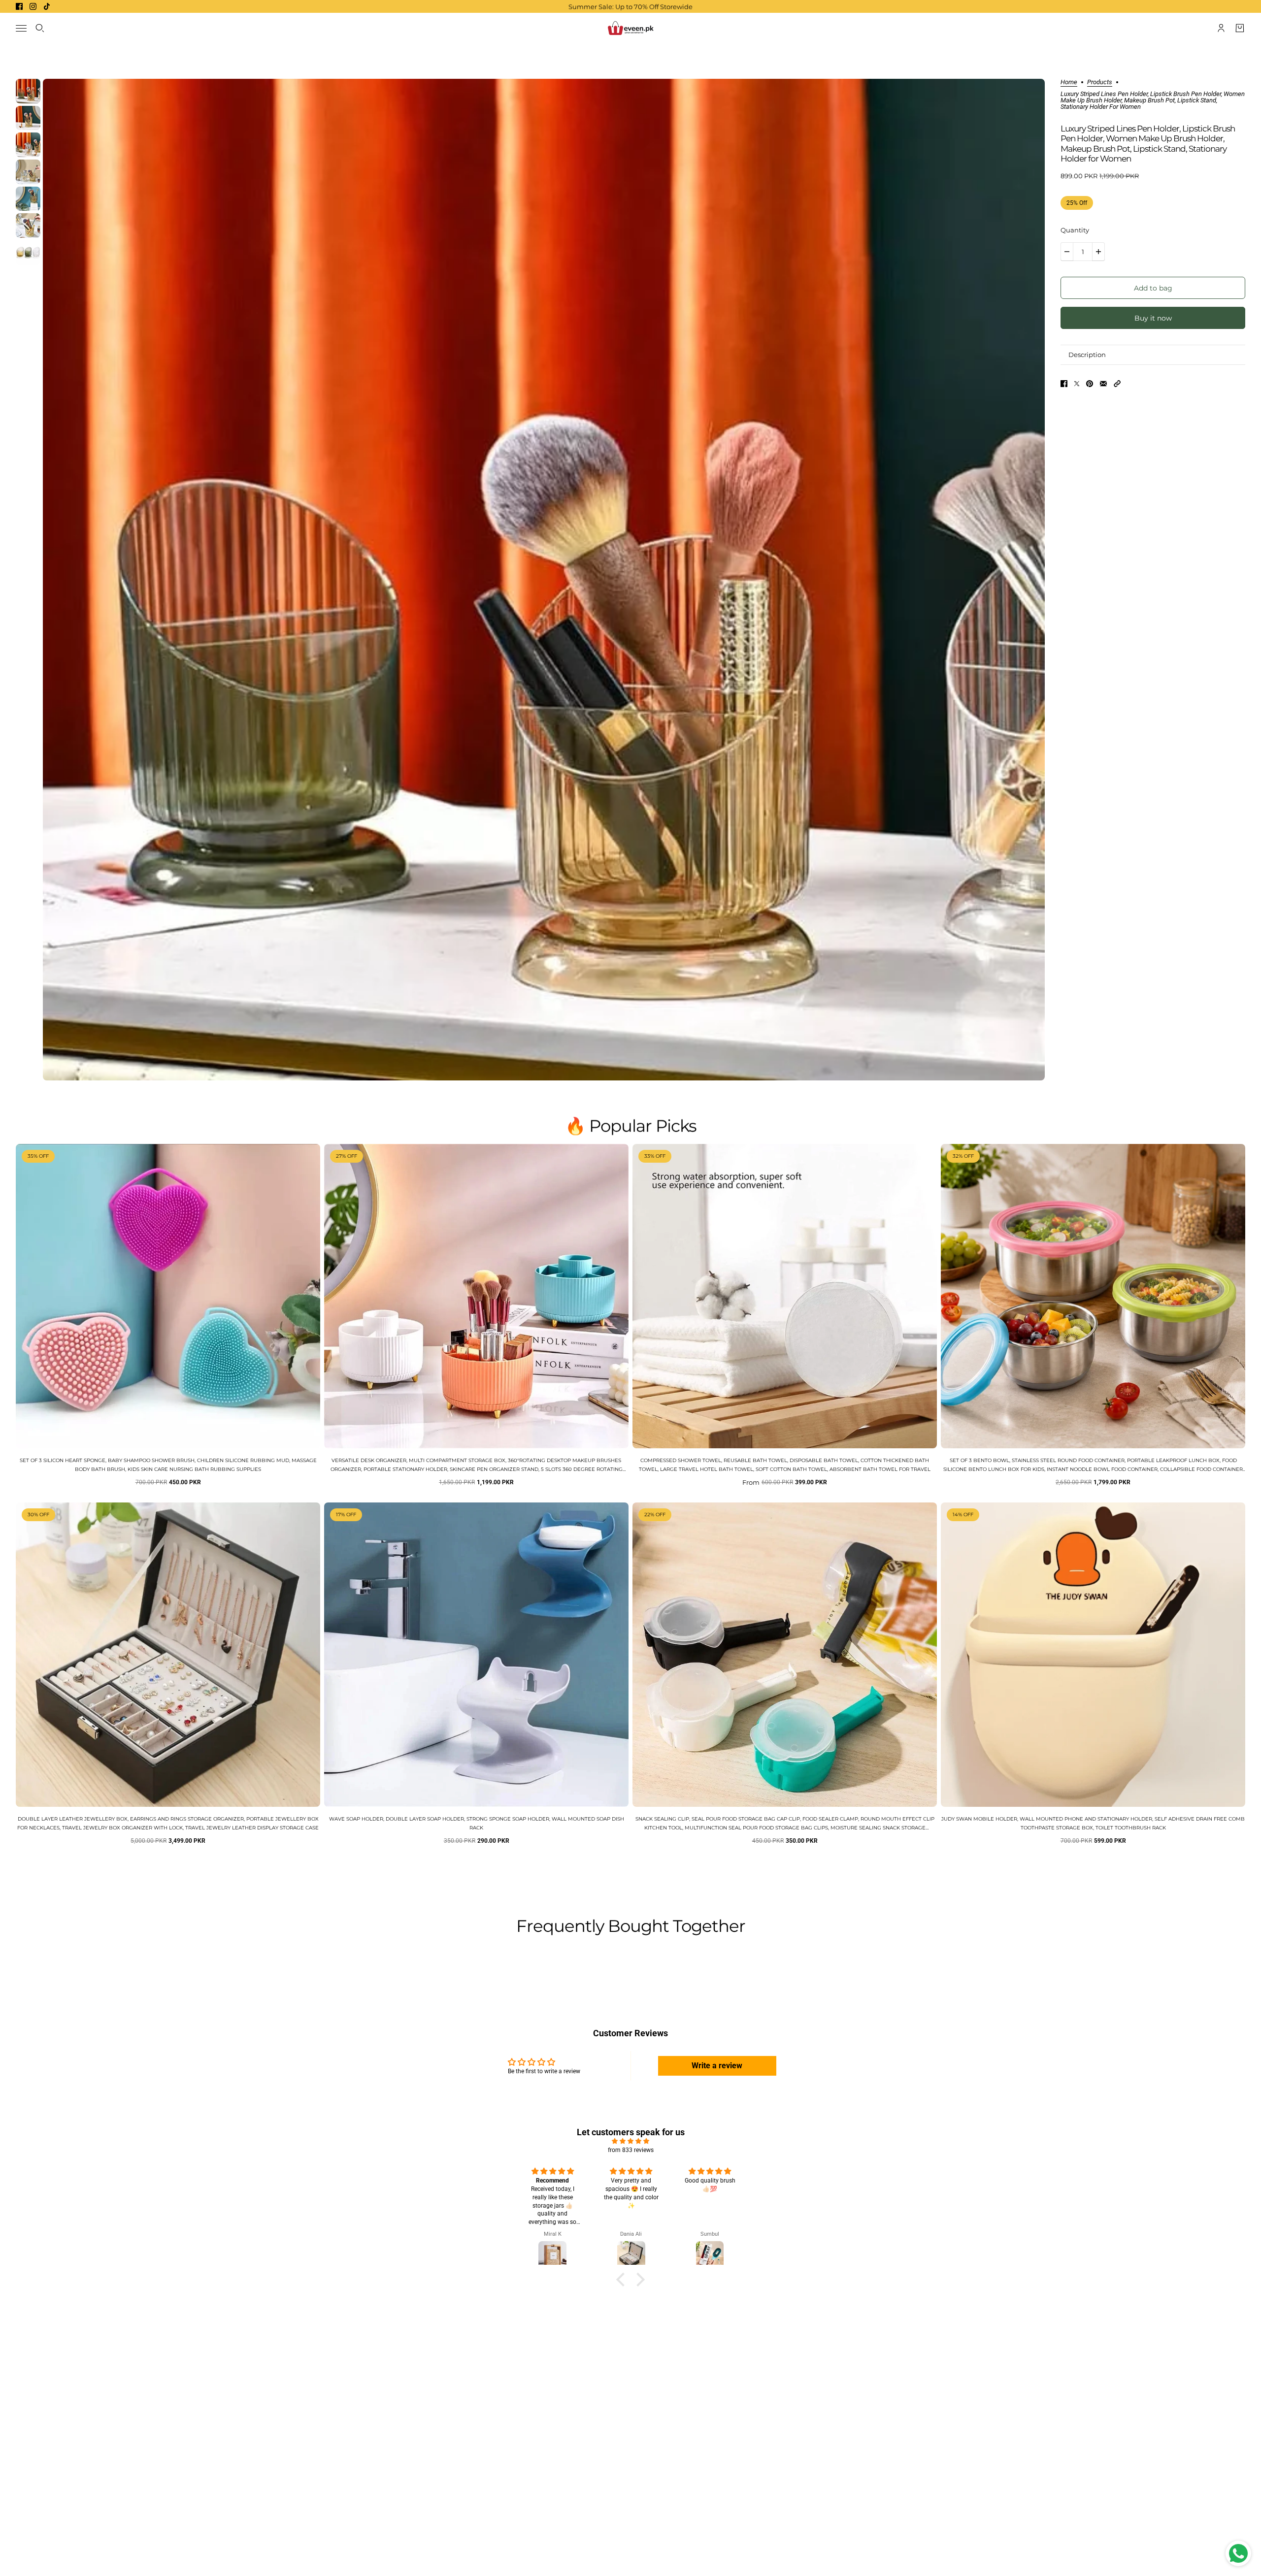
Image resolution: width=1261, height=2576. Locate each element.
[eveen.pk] (630, 28)
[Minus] (1067, 252)
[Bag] (1240, 28)
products (1100, 82)
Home (1069, 82)
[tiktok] (47, 6)
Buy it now (1153, 318)
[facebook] (19, 6)
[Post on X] (1077, 384)
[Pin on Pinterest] (1090, 384)
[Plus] (1098, 252)
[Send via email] (1103, 384)
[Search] (40, 28)
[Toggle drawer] (21, 28)
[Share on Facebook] (1064, 384)
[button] (1117, 384)
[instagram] (33, 6)
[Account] (1221, 28)
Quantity (1075, 230)
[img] (630, 2141)
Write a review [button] (717, 2066)
